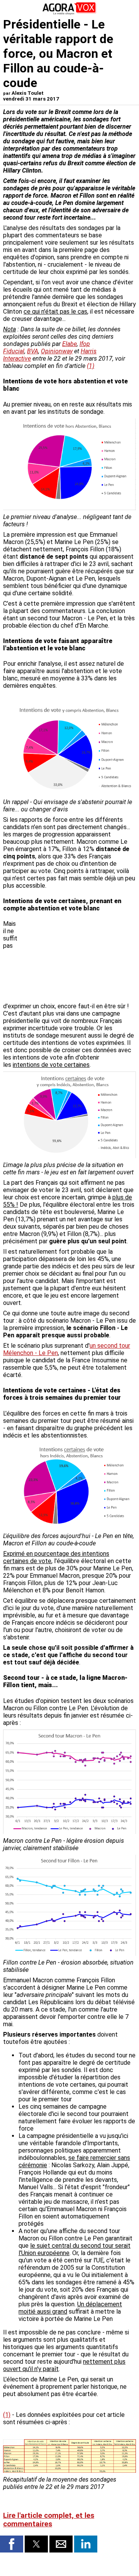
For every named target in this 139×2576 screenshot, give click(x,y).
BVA (33, 351)
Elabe (69, 344)
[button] (12, 2544)
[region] (78, 961)
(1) (91, 366)
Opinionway (57, 351)
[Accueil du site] (69, 13)
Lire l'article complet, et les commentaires (49, 2520)
